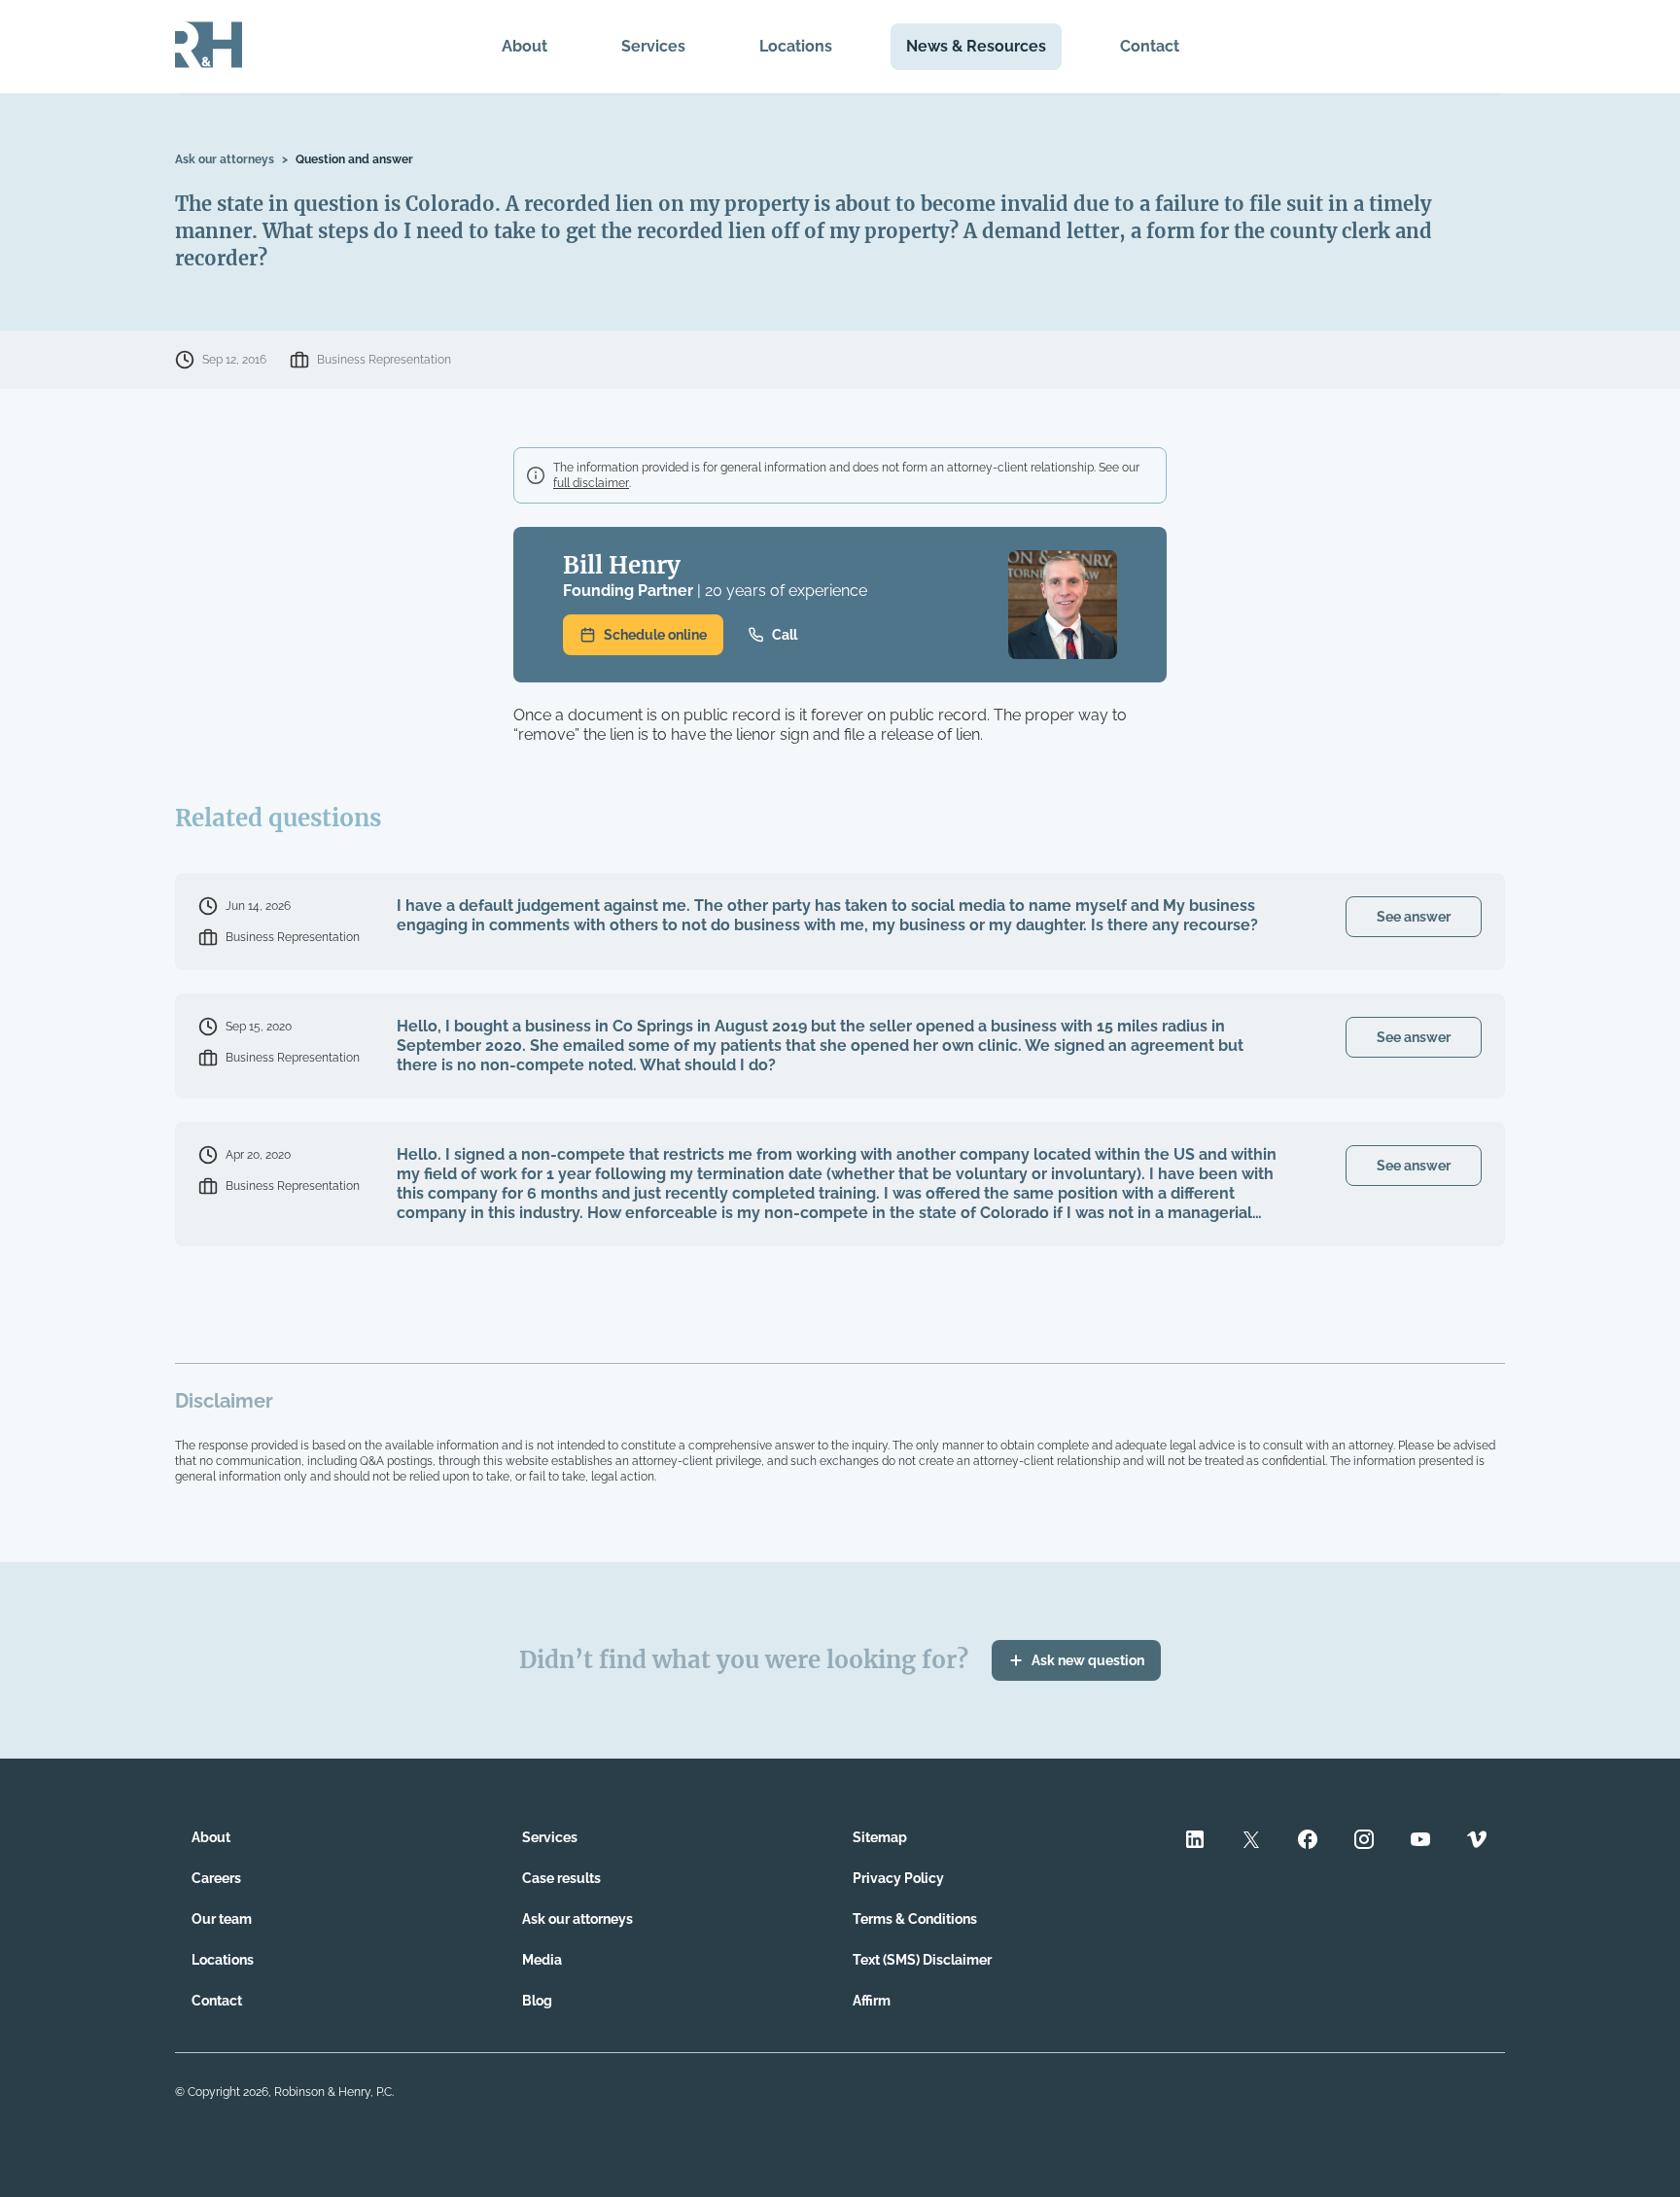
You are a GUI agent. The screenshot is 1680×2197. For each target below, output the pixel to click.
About (525, 46)
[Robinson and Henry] (209, 47)
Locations (796, 46)
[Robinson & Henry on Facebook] (1308, 1842)
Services (653, 46)
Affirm (872, 2001)
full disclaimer (591, 483)
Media (542, 1960)
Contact (1150, 46)
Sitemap (880, 1837)
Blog (537, 2001)
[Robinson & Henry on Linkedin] (1195, 1842)
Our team (222, 1919)
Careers (216, 1878)
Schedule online (655, 635)
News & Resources (976, 46)
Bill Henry (622, 565)
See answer (1414, 917)
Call (785, 635)
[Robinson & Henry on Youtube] (1420, 1842)
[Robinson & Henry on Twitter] (1251, 1842)
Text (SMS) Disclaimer (922, 1960)
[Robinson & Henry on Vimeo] (1477, 1842)
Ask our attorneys (225, 159)
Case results (561, 1878)
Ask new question (1088, 1660)
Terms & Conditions (915, 1919)
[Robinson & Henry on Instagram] (1364, 1842)
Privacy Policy (898, 1878)
